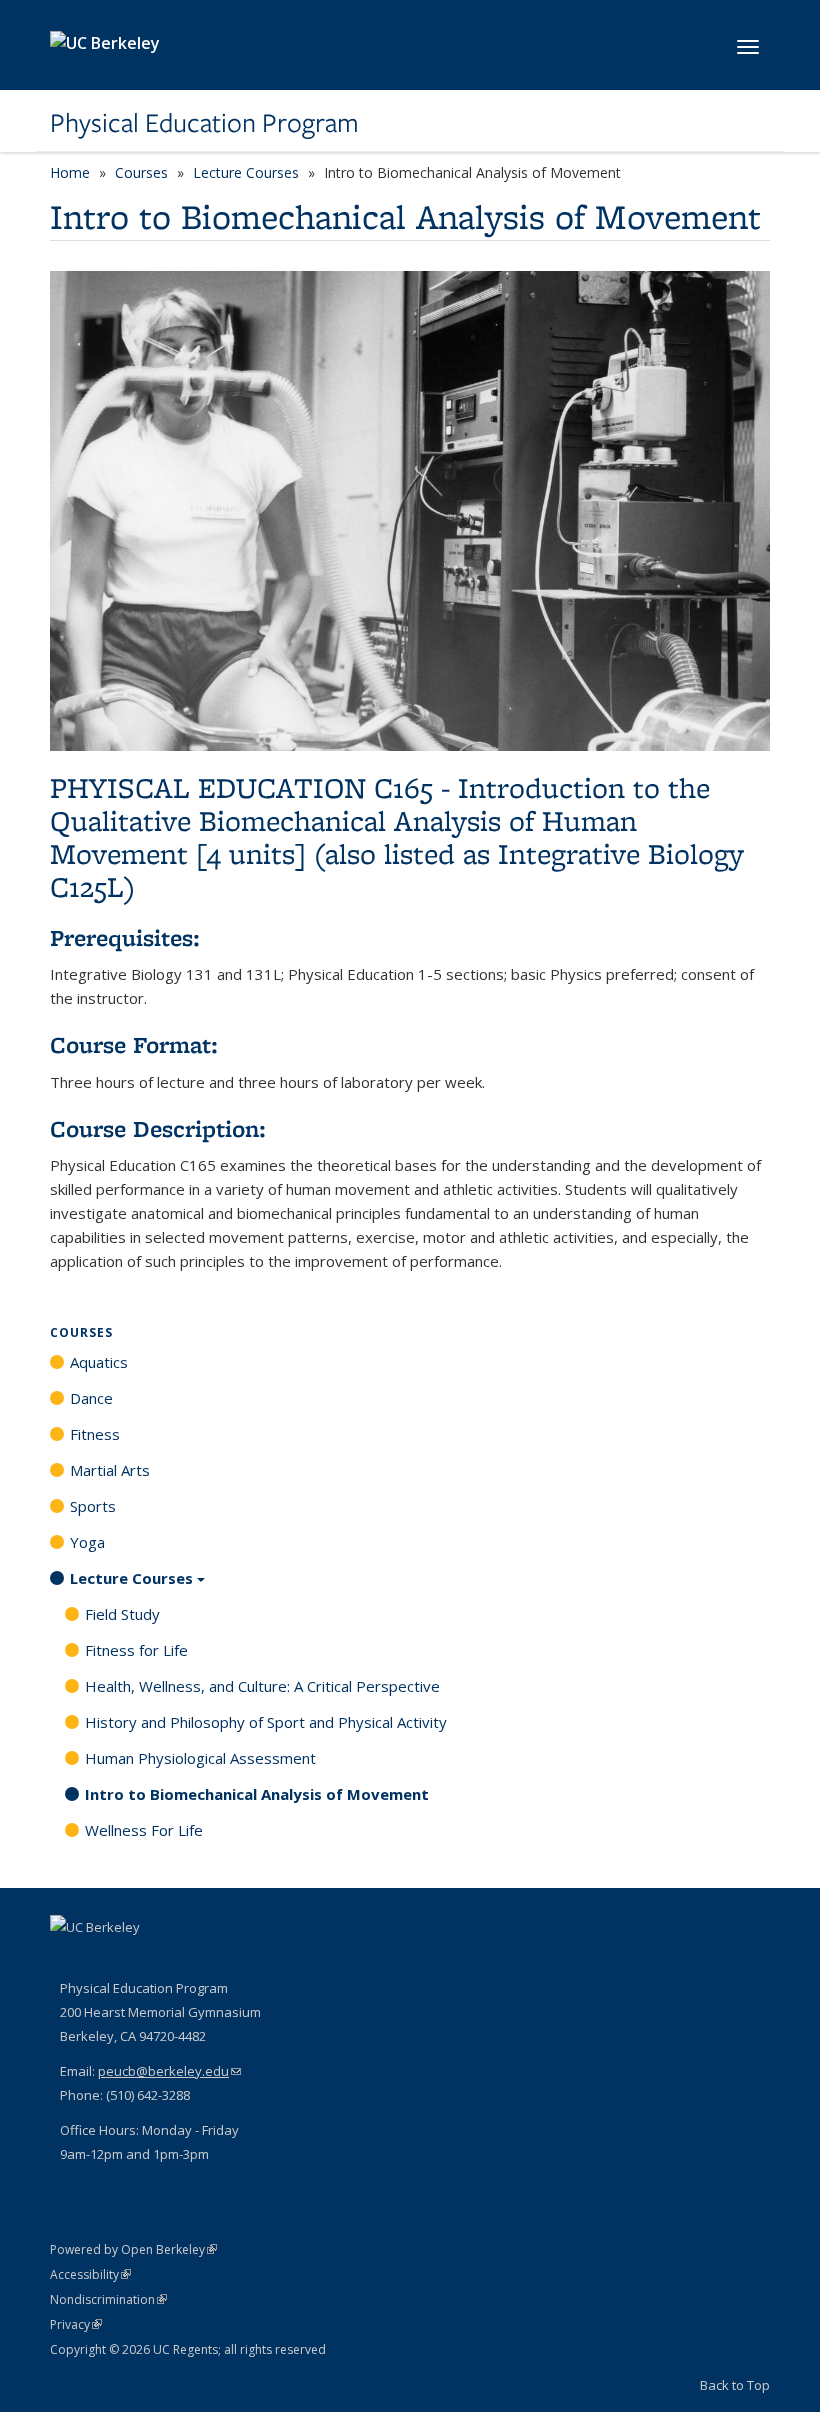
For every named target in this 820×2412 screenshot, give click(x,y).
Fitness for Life (136, 1650)
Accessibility (90, 2274)
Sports (93, 1506)
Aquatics (99, 1362)
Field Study (122, 1614)
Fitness (95, 1434)
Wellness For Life (144, 1830)
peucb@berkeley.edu (169, 2071)
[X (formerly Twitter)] (107, 1961)
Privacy (76, 2324)
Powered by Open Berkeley (133, 2249)
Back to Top (735, 2385)
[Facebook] (68, 1961)
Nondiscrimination (108, 2299)
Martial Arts (110, 1470)
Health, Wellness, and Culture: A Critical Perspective (262, 1686)
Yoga (87, 1542)
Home (70, 172)
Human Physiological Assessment (200, 1758)
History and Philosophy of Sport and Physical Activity (266, 1722)
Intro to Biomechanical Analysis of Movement (257, 1794)
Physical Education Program (204, 123)
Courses (141, 172)
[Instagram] (146, 1961)
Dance (91, 1398)
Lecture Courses (246, 172)
